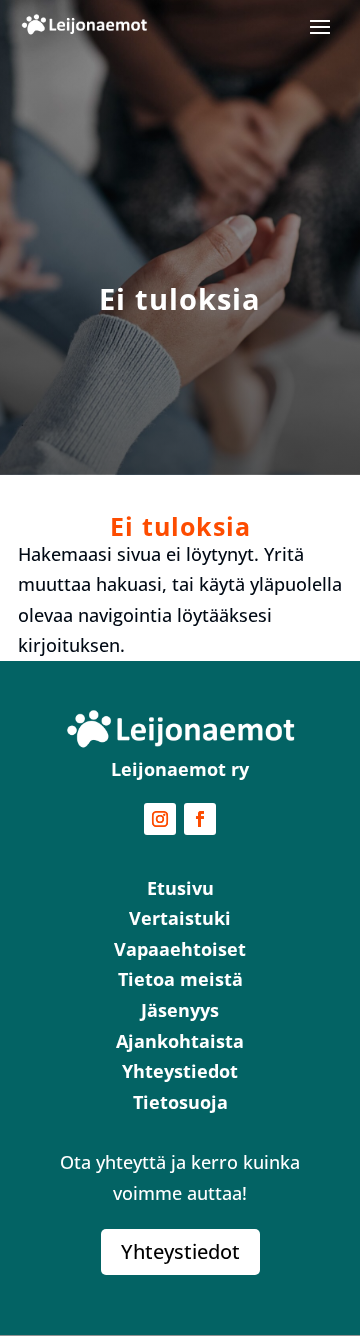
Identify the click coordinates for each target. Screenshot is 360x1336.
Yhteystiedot (180, 1251)
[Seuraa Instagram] (160, 819)
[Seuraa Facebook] (200, 819)
